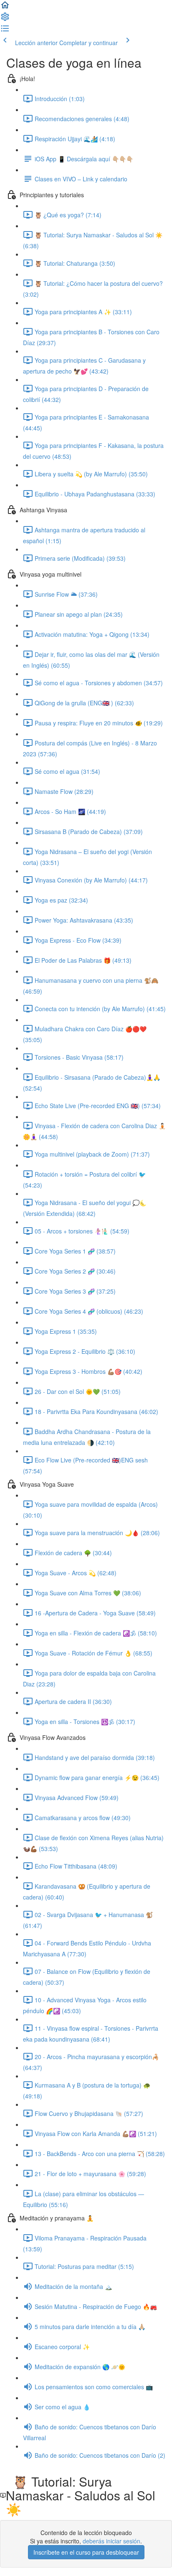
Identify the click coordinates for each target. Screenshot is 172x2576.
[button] (5, 8)
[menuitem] (5, 19)
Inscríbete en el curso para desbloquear (86, 2552)
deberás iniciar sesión (111, 2541)
